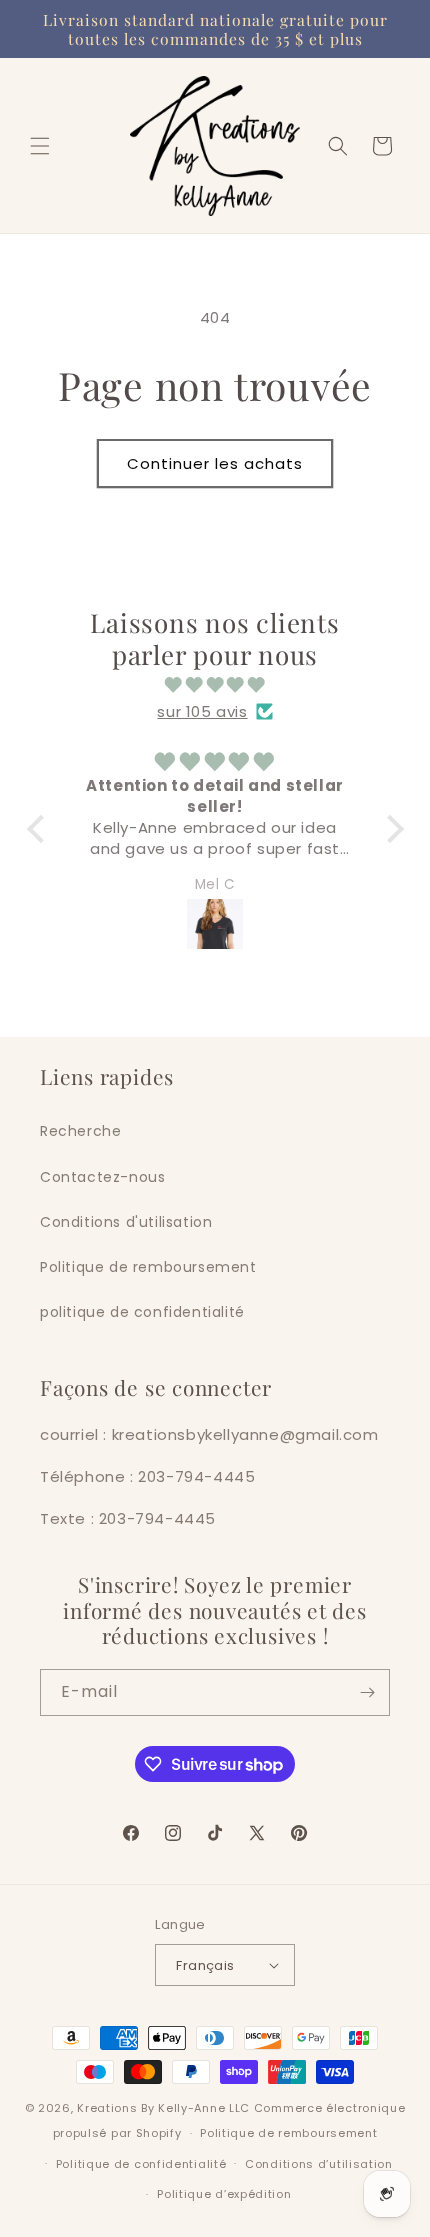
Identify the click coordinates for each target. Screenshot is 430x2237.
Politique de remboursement (148, 1267)
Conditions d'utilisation (126, 1222)
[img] (215, 684)
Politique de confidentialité (141, 2164)
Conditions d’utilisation (319, 2164)
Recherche (80, 1131)
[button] (40, 146)
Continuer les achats (215, 463)
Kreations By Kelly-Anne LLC (163, 2108)
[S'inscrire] (367, 1692)
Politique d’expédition (224, 2194)
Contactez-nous (102, 1177)
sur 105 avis (202, 711)
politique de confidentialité (142, 1312)
